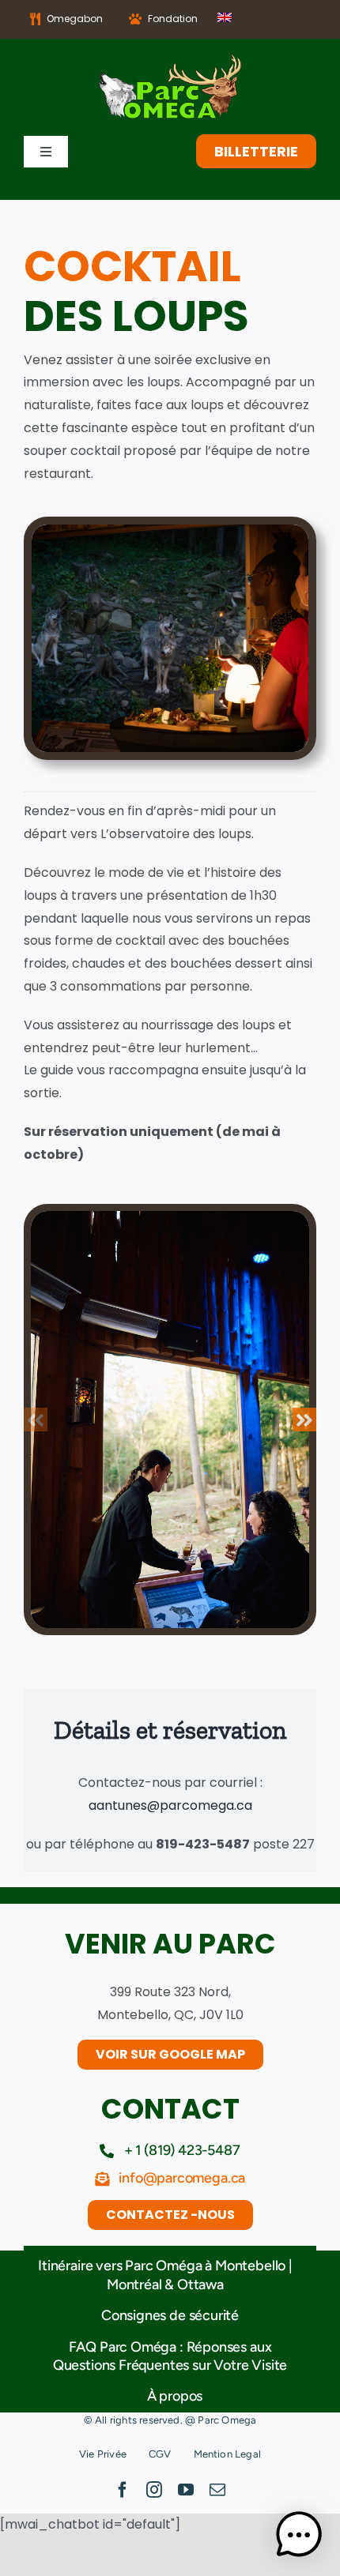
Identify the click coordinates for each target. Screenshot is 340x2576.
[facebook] (123, 2490)
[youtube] (186, 2490)
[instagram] (154, 2490)
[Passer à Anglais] (225, 19)
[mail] (217, 2490)
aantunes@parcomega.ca (170, 1805)
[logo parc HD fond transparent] (170, 60)
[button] (36, 1420)
